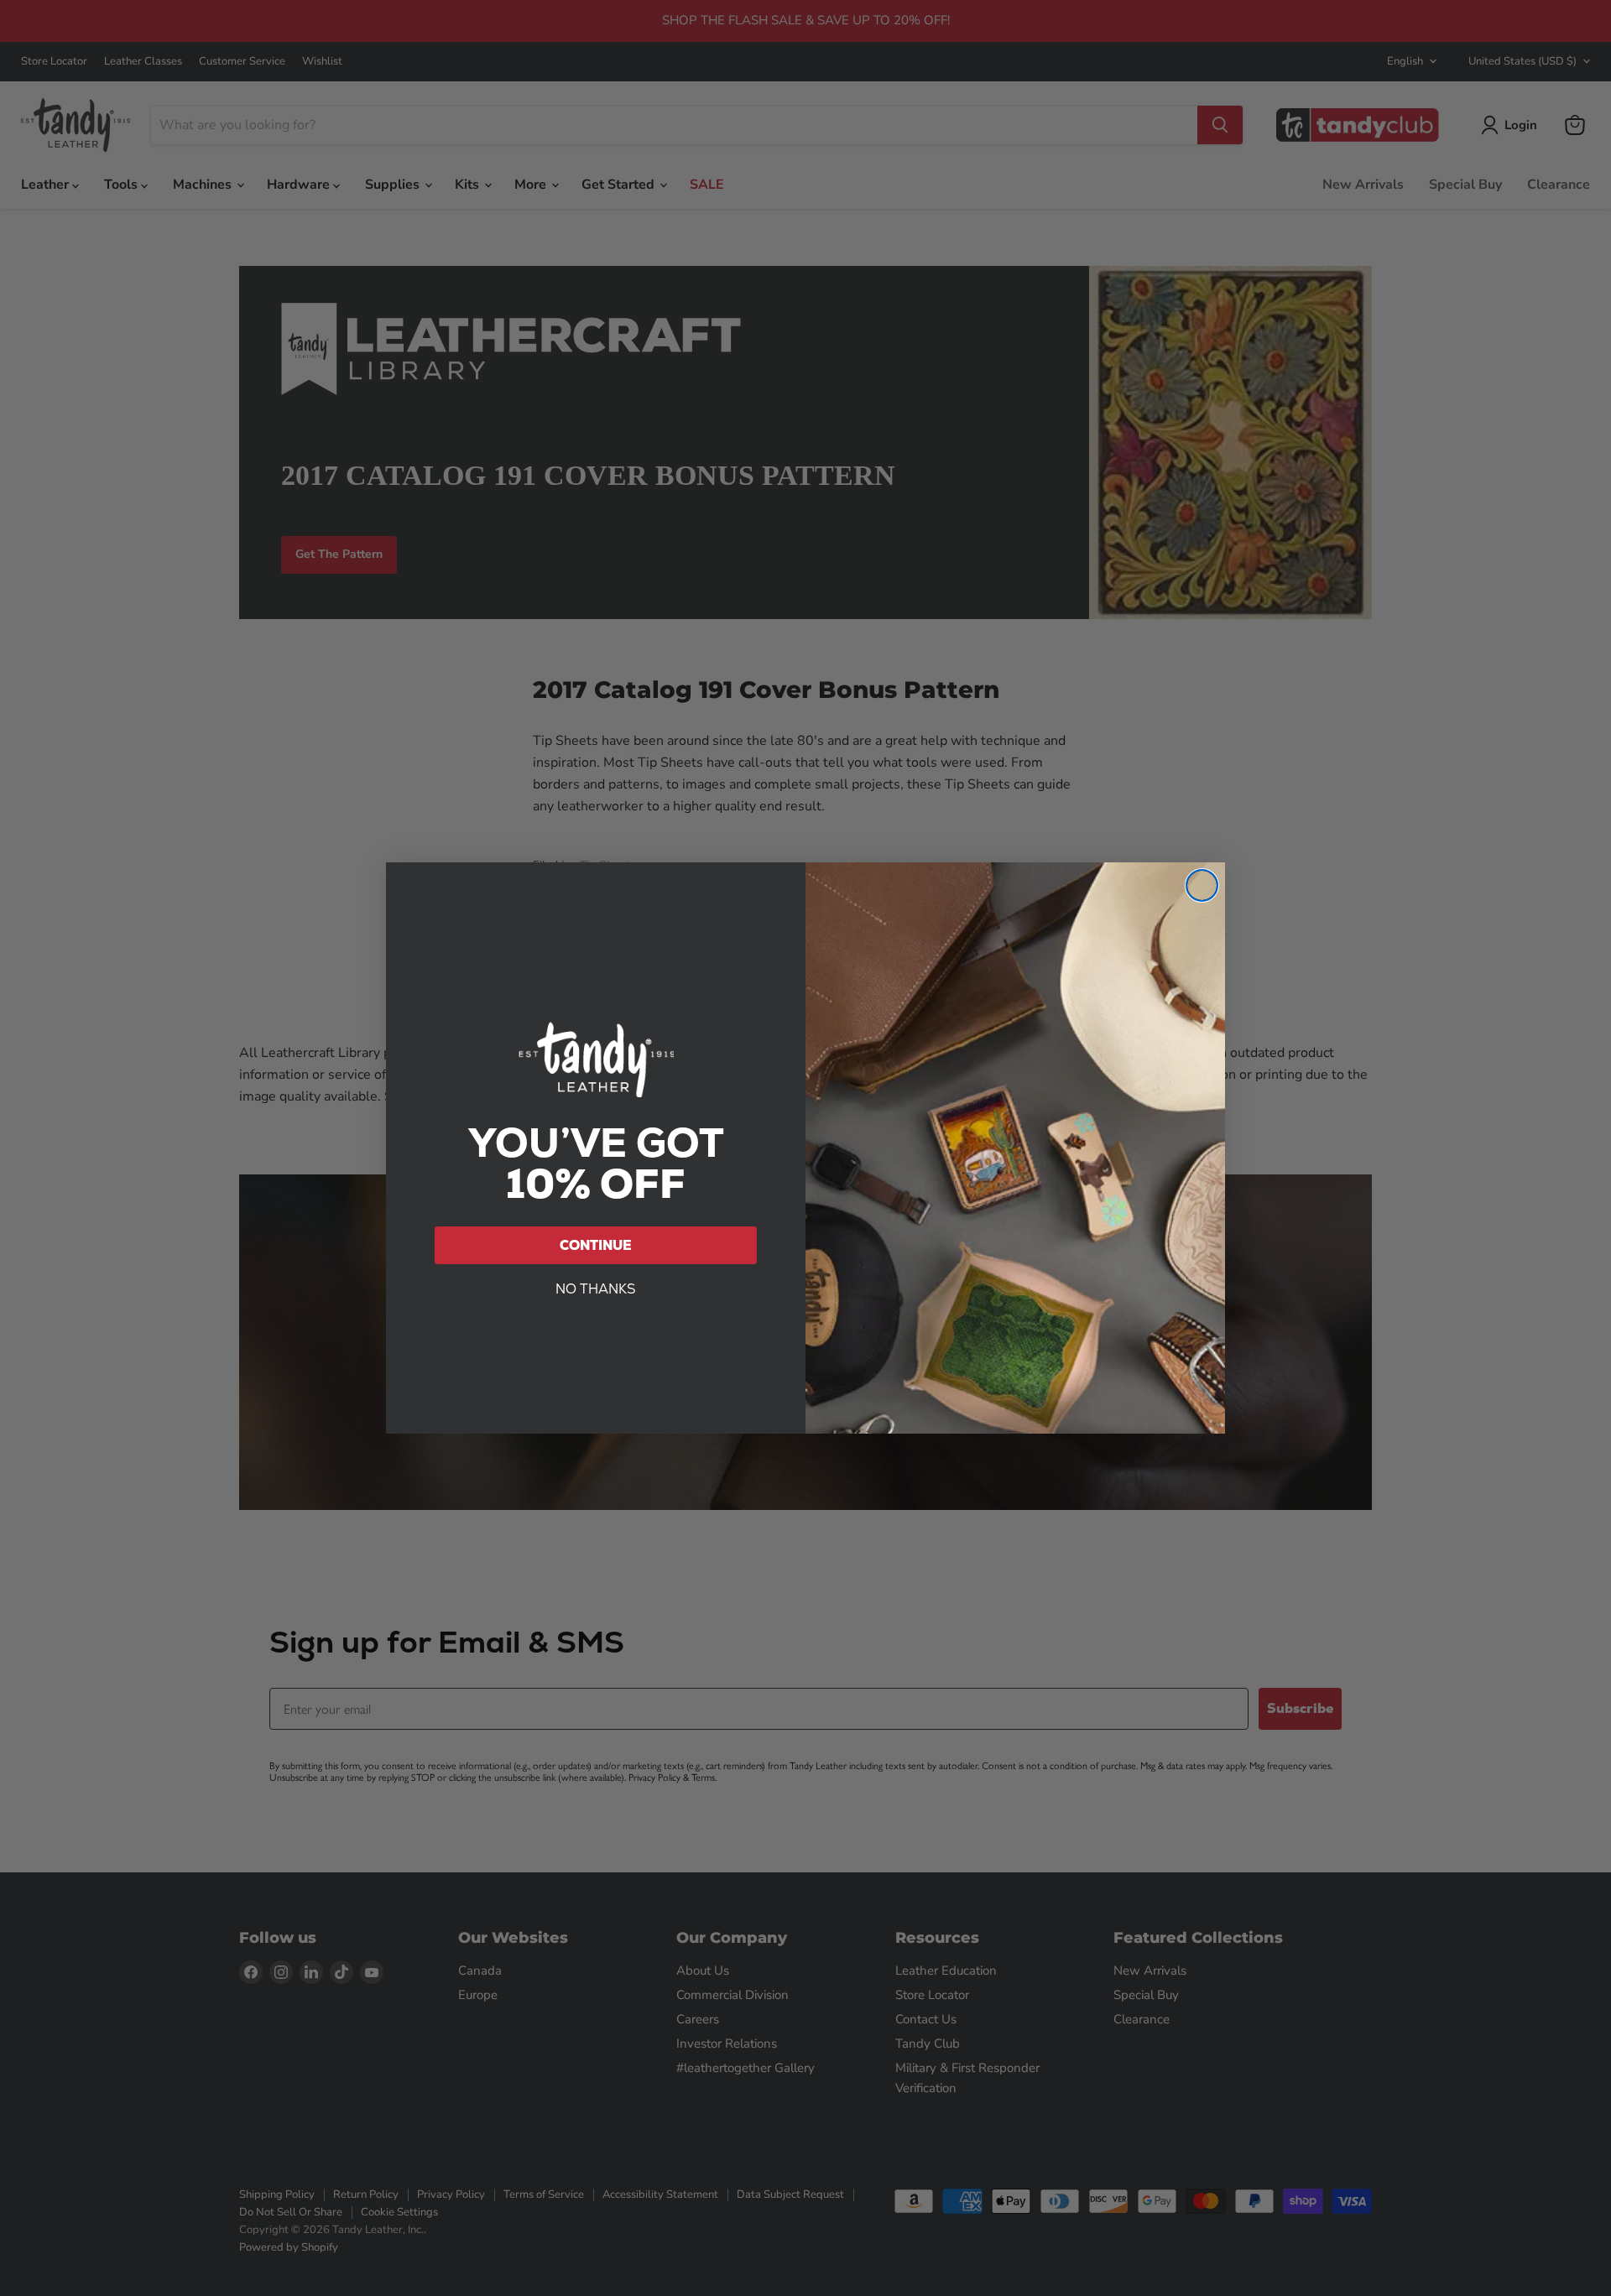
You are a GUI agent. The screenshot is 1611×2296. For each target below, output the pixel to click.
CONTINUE (596, 1245)
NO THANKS (596, 1289)
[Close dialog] (1202, 885)
